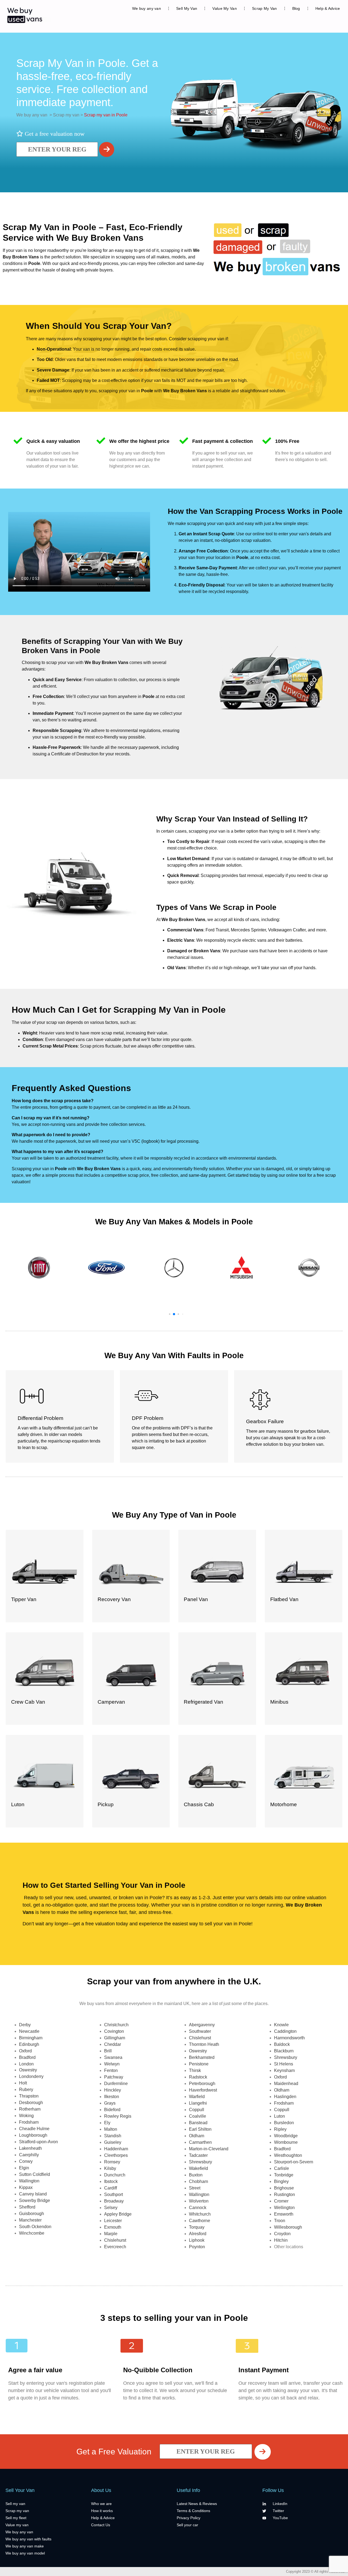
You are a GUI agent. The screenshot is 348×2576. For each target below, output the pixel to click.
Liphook (197, 2240)
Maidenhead (286, 2084)
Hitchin (281, 2240)
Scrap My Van (265, 8)
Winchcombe (32, 2233)
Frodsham (29, 2122)
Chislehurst (115, 2240)
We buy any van (147, 8)
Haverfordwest (203, 2090)
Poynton (197, 2247)
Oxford (25, 2051)
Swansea (113, 2057)
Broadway (114, 2201)
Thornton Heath (204, 2044)
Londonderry (31, 2076)
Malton (111, 2129)
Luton (279, 2116)
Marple (111, 2234)
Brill (108, 2051)
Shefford (27, 2207)
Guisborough (32, 2214)
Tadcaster (198, 2155)
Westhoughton (288, 2155)
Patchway (114, 2077)
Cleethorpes (116, 2155)
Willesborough (288, 2227)
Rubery (26, 2089)
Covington (114, 2031)
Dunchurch (115, 2175)
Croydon (282, 2234)
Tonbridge (284, 2175)
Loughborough (33, 2135)
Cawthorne (200, 2221)
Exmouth (113, 2227)
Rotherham (30, 2109)
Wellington (284, 2208)
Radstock (198, 2077)
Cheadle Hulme (34, 2129)
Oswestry (28, 2070)
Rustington (285, 2194)
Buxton (196, 2175)
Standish (113, 2136)
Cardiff (111, 2188)
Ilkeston (112, 2097)
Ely (107, 2123)
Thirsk (195, 2070)
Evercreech (115, 2247)
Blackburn (284, 2051)
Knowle (281, 2025)
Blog (296, 8)
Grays (110, 2103)
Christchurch (116, 2025)
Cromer (281, 2201)
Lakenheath (30, 2148)
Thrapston (29, 2096)
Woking (26, 2116)
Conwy (26, 2161)
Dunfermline (116, 2084)
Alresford (198, 2234)
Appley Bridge (118, 2214)
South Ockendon (35, 2227)
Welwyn (112, 2064)
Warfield (197, 2097)
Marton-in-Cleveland (209, 2149)
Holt (23, 2083)
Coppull (197, 2110)
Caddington (285, 2031)
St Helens (284, 2064)
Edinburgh (29, 2044)
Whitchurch (200, 2214)
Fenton (111, 2070)
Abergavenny (202, 2025)
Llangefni (198, 2103)
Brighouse (284, 2188)
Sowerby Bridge (35, 2200)
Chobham (198, 2181)
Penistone (199, 2064)
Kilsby (110, 2168)
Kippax (26, 2187)
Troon (280, 2221)
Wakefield (198, 2168)
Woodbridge (286, 2136)
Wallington (29, 2181)
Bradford (27, 2057)
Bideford (112, 2110)
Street (195, 2188)
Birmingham (31, 2038)
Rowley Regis (118, 2116)
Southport (114, 2194)
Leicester (113, 2221)
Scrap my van (66, 115)
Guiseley (113, 2142)
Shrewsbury (201, 2162)
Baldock (282, 2044)
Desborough (31, 2103)
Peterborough (202, 2084)
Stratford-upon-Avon (38, 2142)
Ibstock (111, 2181)
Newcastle (29, 2031)
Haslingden (285, 2097)
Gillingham (115, 2038)
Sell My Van (187, 8)
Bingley (281, 2181)
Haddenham (116, 2149)
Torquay (197, 2227)
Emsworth (284, 2214)
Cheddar (113, 2044)
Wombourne (286, 2142)
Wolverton (199, 2201)
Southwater (200, 2031)
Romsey (112, 2162)
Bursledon (284, 2123)
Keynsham (284, 2070)
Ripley (280, 2129)
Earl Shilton (200, 2129)
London (26, 2064)
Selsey (111, 2208)
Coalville (198, 2116)
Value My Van (225, 8)
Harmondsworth (289, 2038)
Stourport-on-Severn (294, 2162)
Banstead (198, 2123)
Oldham (197, 2136)
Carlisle (282, 2168)
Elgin (24, 2168)
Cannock (198, 2208)
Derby (25, 2025)
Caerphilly (29, 2155)
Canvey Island (33, 2194)
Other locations (289, 2247)
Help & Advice (328, 8)
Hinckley (113, 2090)
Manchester (30, 2220)
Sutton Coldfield (35, 2174)
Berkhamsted (202, 2057)
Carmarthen (200, 2142)
